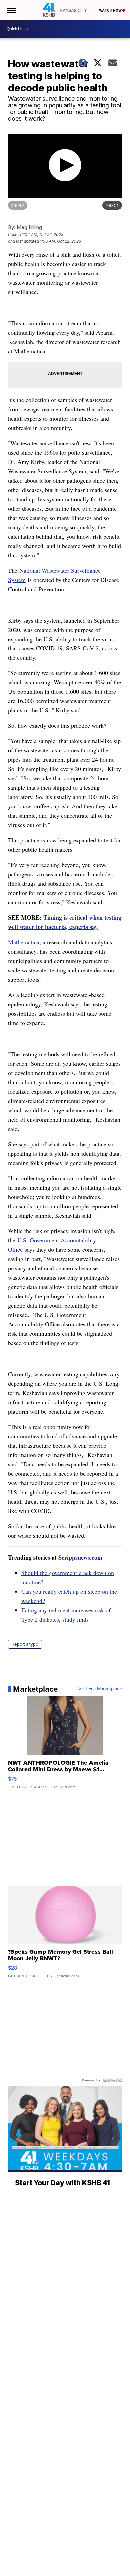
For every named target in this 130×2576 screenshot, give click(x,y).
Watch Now (111, 10)
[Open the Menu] (11, 10)
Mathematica (24, 942)
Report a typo (25, 1644)
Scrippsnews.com (80, 1557)
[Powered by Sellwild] (112, 2080)
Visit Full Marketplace (100, 1689)
